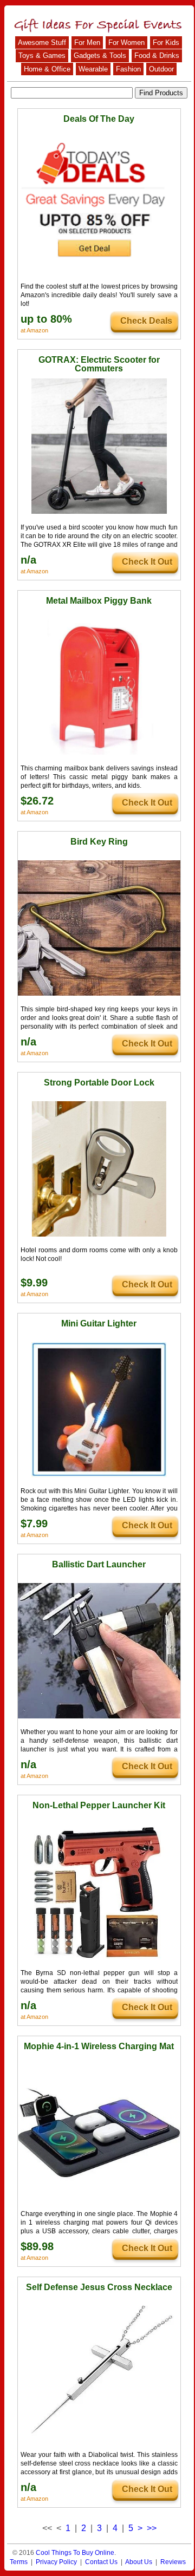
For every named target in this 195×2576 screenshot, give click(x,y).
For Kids (166, 43)
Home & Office (47, 69)
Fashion (128, 69)
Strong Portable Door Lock (99, 1083)
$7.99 (34, 1524)
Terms (19, 2562)
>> (152, 2528)
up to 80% (46, 319)
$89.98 (37, 2246)
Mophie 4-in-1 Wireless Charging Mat (99, 2046)
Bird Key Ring (99, 842)
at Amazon (34, 330)
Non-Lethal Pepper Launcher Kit (99, 1805)
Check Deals (146, 321)
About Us (139, 2562)
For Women (126, 43)
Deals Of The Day (99, 119)
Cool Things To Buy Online (75, 2553)
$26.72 (37, 801)
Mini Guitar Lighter (99, 1323)
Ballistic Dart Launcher (99, 1564)
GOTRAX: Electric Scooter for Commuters (99, 364)
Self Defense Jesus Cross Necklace (99, 2287)
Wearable (93, 69)
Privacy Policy (56, 2562)
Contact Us (101, 2562)
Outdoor (161, 69)
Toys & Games (42, 55)
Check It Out (147, 562)
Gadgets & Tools (100, 55)
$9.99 (34, 1283)
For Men (87, 43)
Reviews (173, 2562)
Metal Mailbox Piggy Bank (99, 601)
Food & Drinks (157, 55)
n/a (28, 560)
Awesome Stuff (42, 43)
